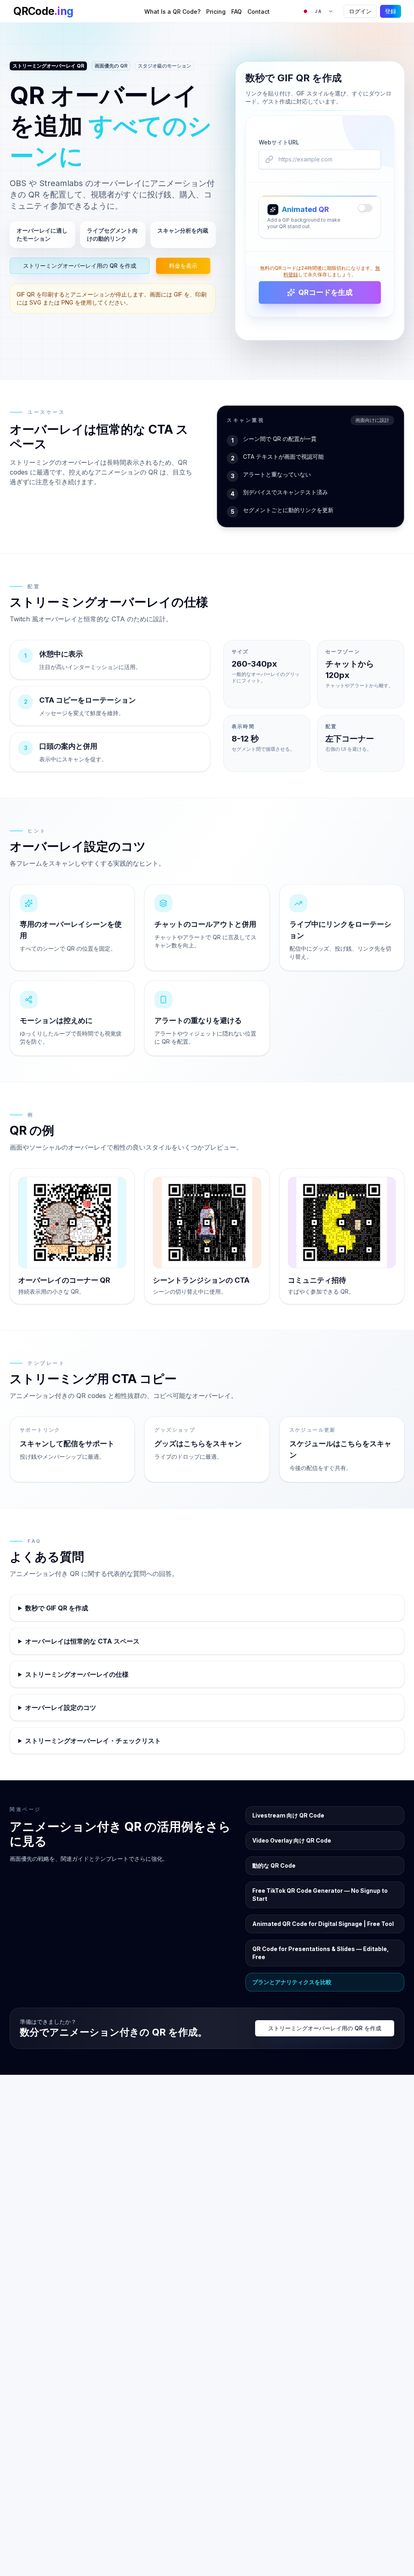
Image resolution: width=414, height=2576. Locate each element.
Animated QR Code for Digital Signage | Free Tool (323, 1924)
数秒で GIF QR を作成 (57, 1608)
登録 (391, 11)
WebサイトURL (279, 142)
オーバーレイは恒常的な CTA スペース (82, 1641)
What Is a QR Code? (172, 12)
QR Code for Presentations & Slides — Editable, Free (321, 1953)
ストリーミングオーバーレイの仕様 (77, 1674)
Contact (259, 12)
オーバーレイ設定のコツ (61, 1707)
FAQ (237, 12)
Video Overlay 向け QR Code (292, 1840)
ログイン (360, 11)
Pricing (216, 12)
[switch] (365, 208)
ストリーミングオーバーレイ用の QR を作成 (80, 266)
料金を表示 (183, 266)
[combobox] (317, 11)
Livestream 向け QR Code (288, 1815)
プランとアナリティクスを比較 (292, 1982)
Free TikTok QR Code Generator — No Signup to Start (320, 1895)
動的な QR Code (274, 1865)
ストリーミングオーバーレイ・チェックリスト (93, 1741)
